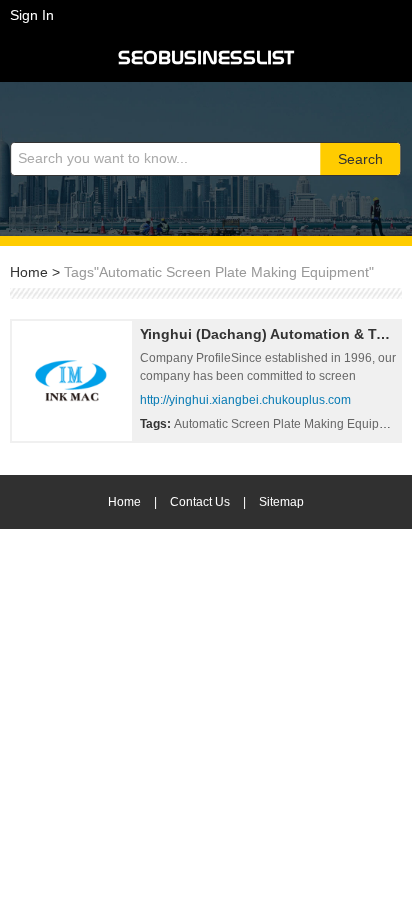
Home (29, 272)
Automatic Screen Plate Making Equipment (291, 424)
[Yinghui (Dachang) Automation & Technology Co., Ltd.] (72, 381)
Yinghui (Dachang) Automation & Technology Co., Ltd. (268, 334)
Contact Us (200, 502)
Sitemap (281, 502)
